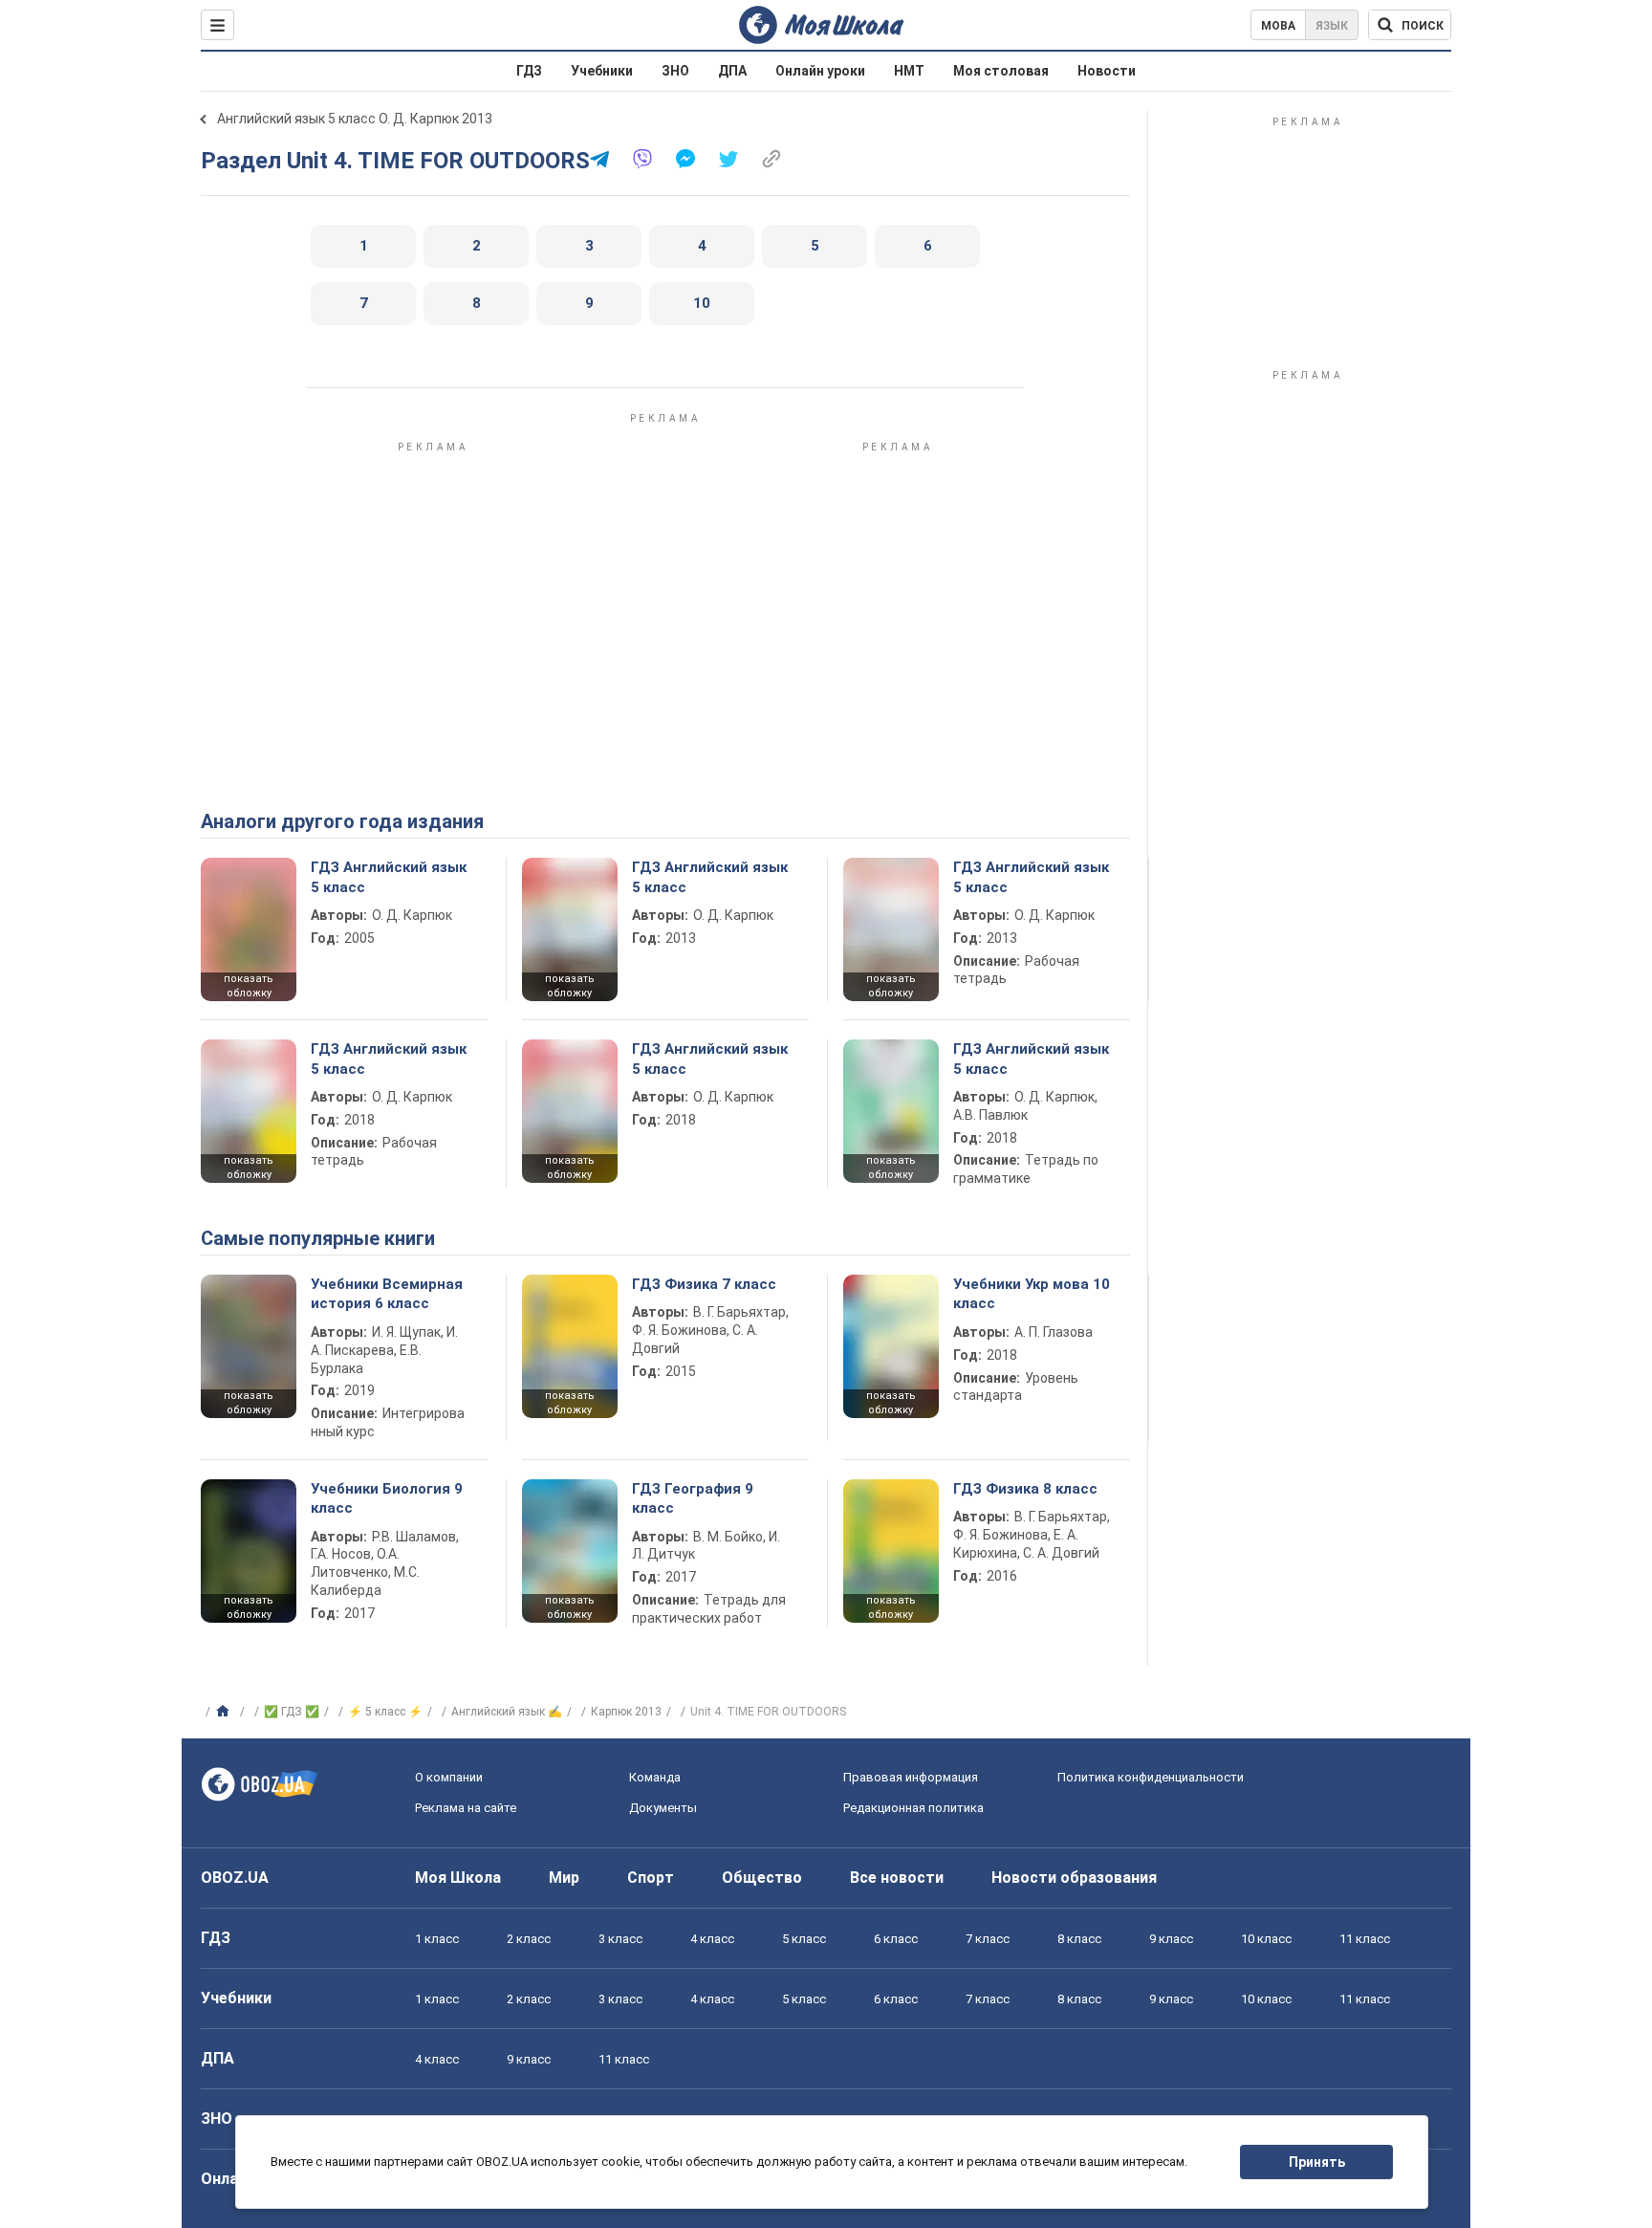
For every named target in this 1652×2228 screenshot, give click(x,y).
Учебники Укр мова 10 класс (1032, 1294)
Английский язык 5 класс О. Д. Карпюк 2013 (355, 119)
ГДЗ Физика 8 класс (1025, 1489)
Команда (655, 1777)
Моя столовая (1001, 71)
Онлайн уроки (820, 71)
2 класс (529, 1939)
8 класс (1079, 1939)
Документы (663, 1808)
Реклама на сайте (466, 1808)
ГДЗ (529, 71)
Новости (1107, 71)
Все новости (897, 1878)
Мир (564, 1878)
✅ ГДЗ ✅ (292, 1712)
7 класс (988, 1939)
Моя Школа (458, 1878)
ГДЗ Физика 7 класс (704, 1284)
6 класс (896, 1939)
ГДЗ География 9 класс (693, 1498)
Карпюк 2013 (626, 1712)
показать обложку (249, 986)
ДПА (732, 71)
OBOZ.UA (235, 1878)
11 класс (1365, 1939)
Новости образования (1074, 1878)
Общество (762, 1878)
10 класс (1266, 1939)
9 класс (1171, 1939)
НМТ (909, 71)
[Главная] (225, 1712)
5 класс (804, 1939)
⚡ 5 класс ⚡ (385, 1712)
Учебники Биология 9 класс (387, 1498)
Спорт (651, 1878)
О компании (449, 1777)
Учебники (602, 71)
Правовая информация (911, 1777)
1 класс (437, 1939)
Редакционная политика (913, 1808)
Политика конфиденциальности (1151, 1777)
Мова (1278, 26)
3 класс (620, 1939)
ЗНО (675, 71)
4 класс (712, 1939)
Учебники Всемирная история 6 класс (387, 1294)
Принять (1317, 2162)
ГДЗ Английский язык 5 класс (389, 877)
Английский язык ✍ (507, 1712)
